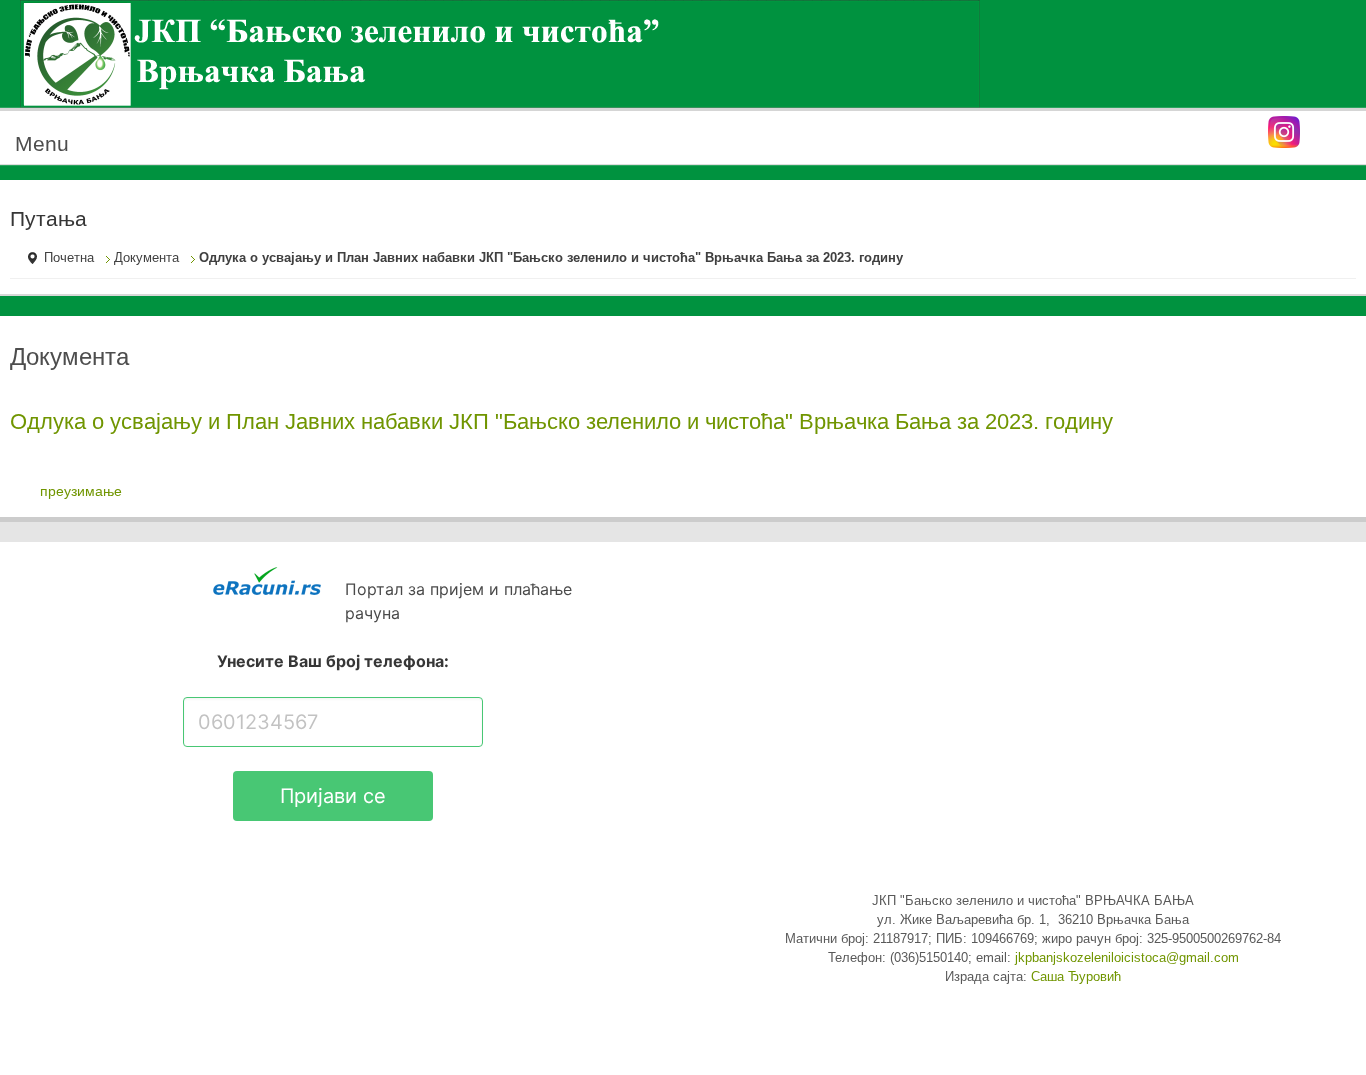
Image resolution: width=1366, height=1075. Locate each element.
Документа (146, 258)
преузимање (81, 491)
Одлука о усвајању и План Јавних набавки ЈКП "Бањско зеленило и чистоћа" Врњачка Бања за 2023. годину (561, 421)
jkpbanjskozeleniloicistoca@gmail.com (1127, 958)
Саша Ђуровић (1076, 977)
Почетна (69, 258)
